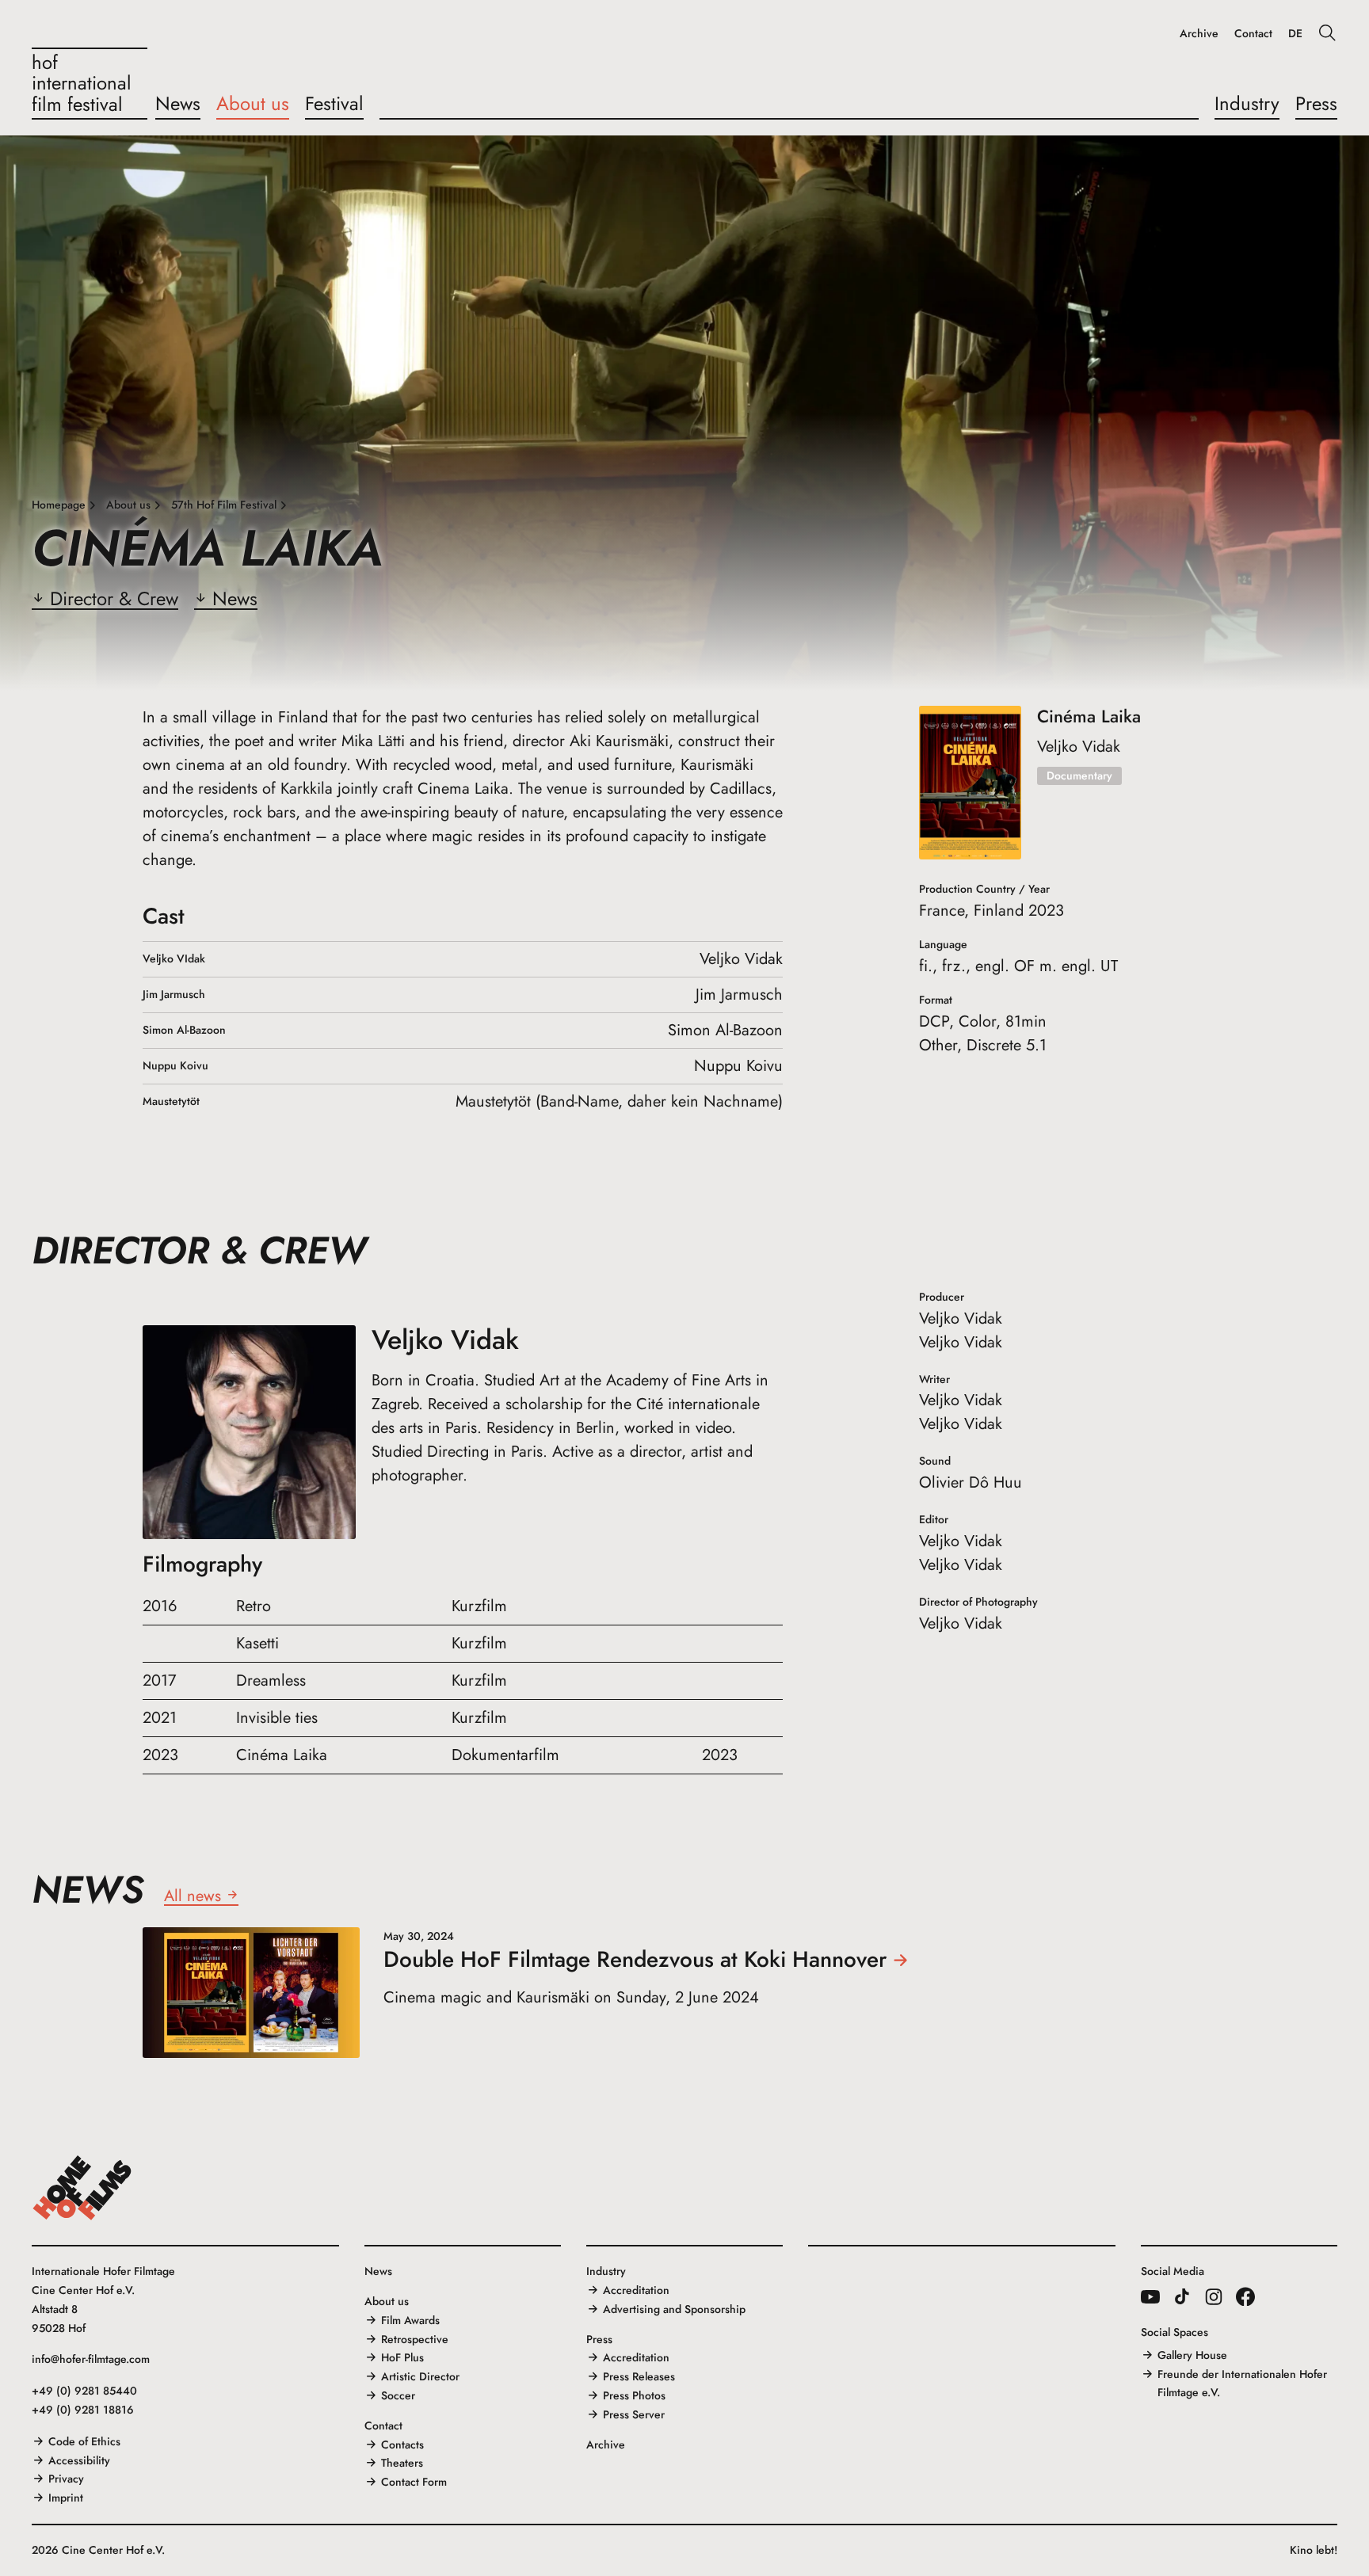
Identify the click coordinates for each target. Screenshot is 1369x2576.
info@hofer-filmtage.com (91, 2359)
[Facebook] (1245, 2296)
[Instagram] (1214, 2296)
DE (1295, 34)
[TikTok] (1182, 2296)
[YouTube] (1150, 2296)
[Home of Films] (82, 2188)
